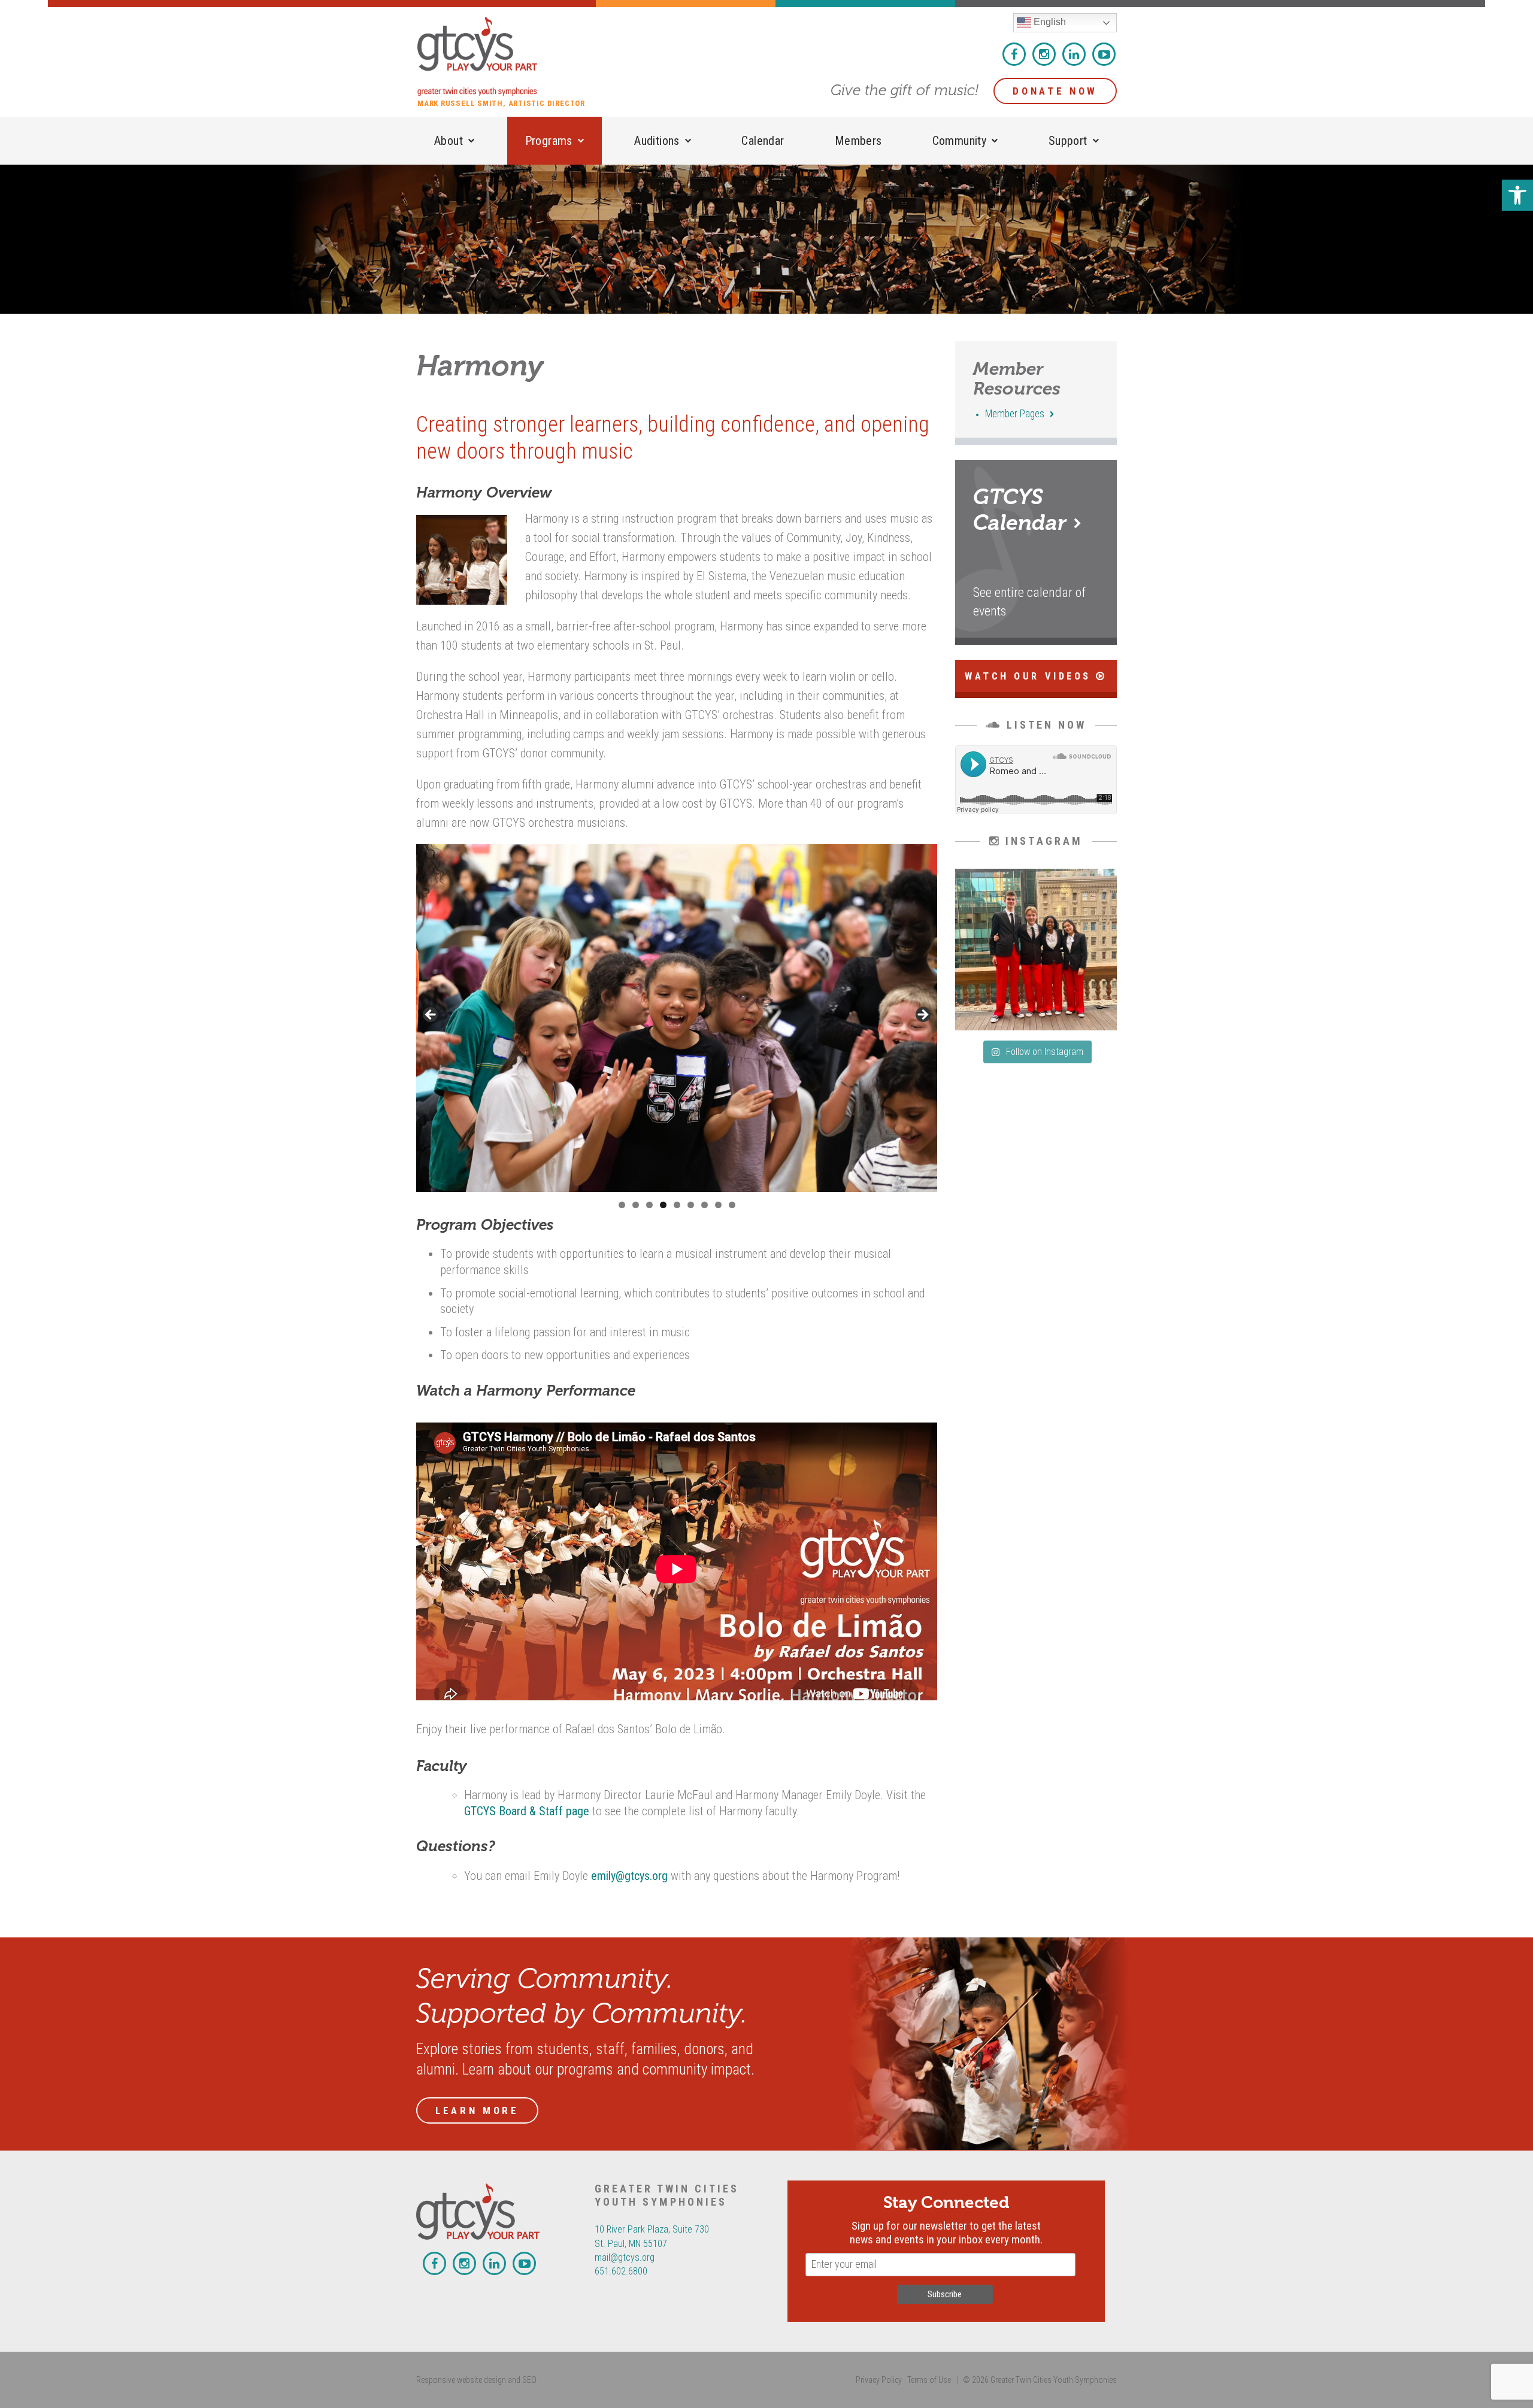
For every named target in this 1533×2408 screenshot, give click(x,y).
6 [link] (691, 1205)
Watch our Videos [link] (1030, 676)
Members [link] (858, 141)
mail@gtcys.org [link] (625, 2257)
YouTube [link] (1104, 54)
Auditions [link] (657, 141)
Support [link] (1068, 141)
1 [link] (622, 1205)
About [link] (449, 141)
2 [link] (636, 1205)
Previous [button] (431, 1015)
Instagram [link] (1044, 54)
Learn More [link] (477, 2110)
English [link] (1049, 22)
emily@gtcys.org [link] (629, 1876)
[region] (677, 1018)
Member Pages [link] (1016, 414)
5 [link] (677, 1205)
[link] (1517, 195)
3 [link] (649, 1205)
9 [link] (732, 1205)
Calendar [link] (763, 141)
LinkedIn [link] (1074, 54)
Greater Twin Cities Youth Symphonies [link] (507, 56)
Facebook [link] (1014, 54)
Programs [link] (549, 141)
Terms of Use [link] (929, 2380)
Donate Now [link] (1055, 91)
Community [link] (960, 141)
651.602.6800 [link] (621, 2271)
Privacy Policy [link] (879, 2380)
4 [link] (663, 1205)
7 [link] (705, 1205)
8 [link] (718, 1205)
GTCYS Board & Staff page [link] (527, 1811)
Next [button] (922, 1015)
